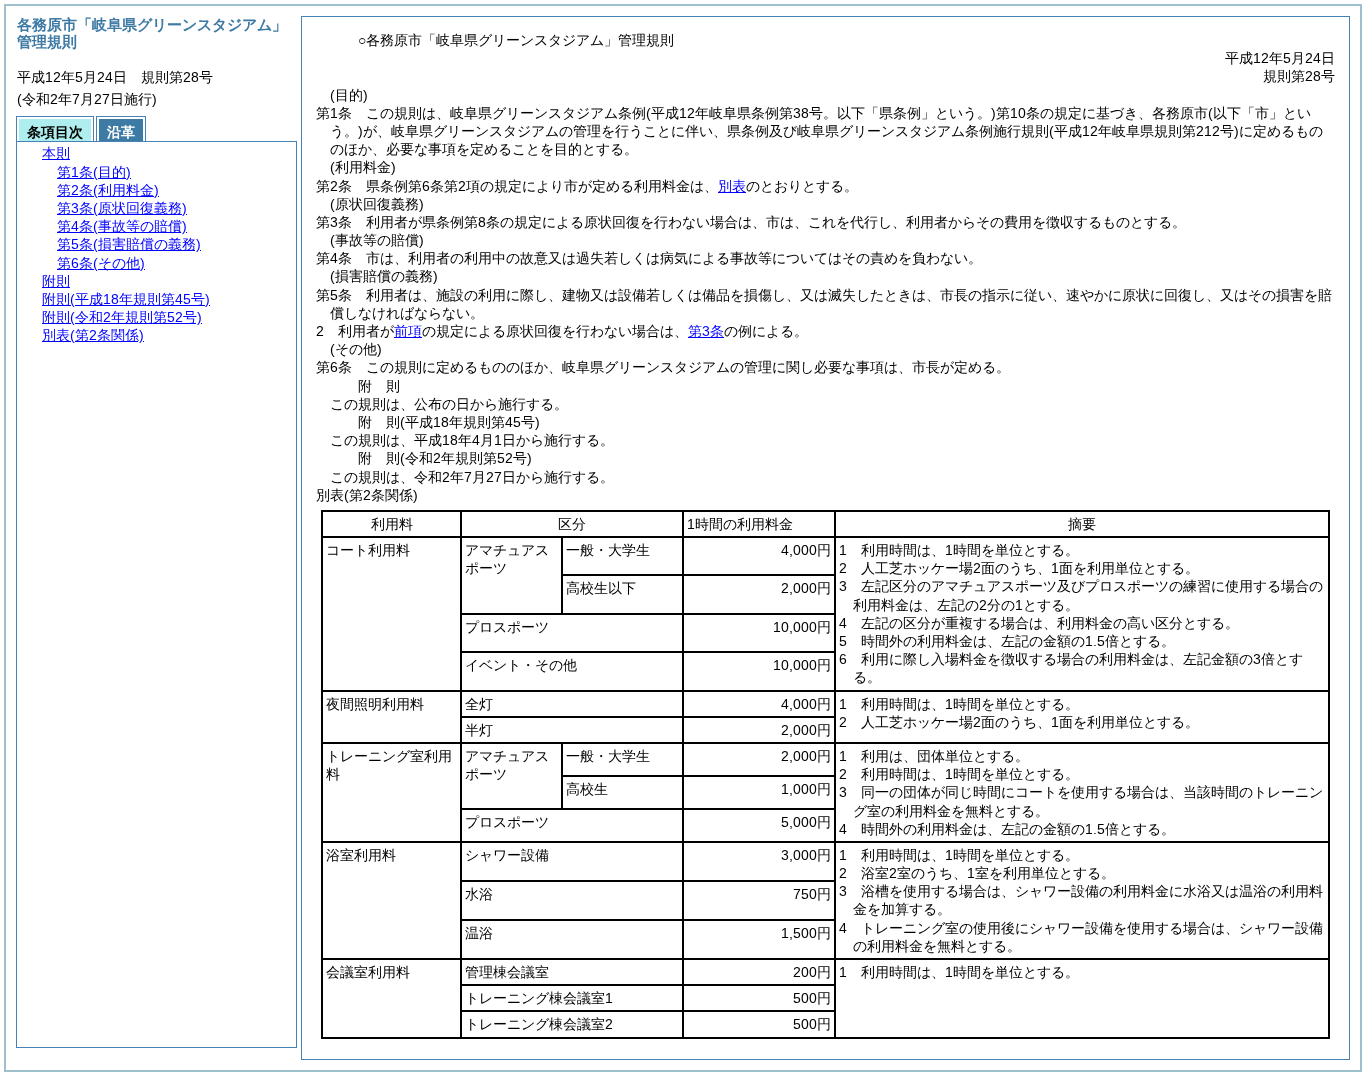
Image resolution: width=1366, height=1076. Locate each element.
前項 (408, 331)
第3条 (706, 331)
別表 (732, 186)
